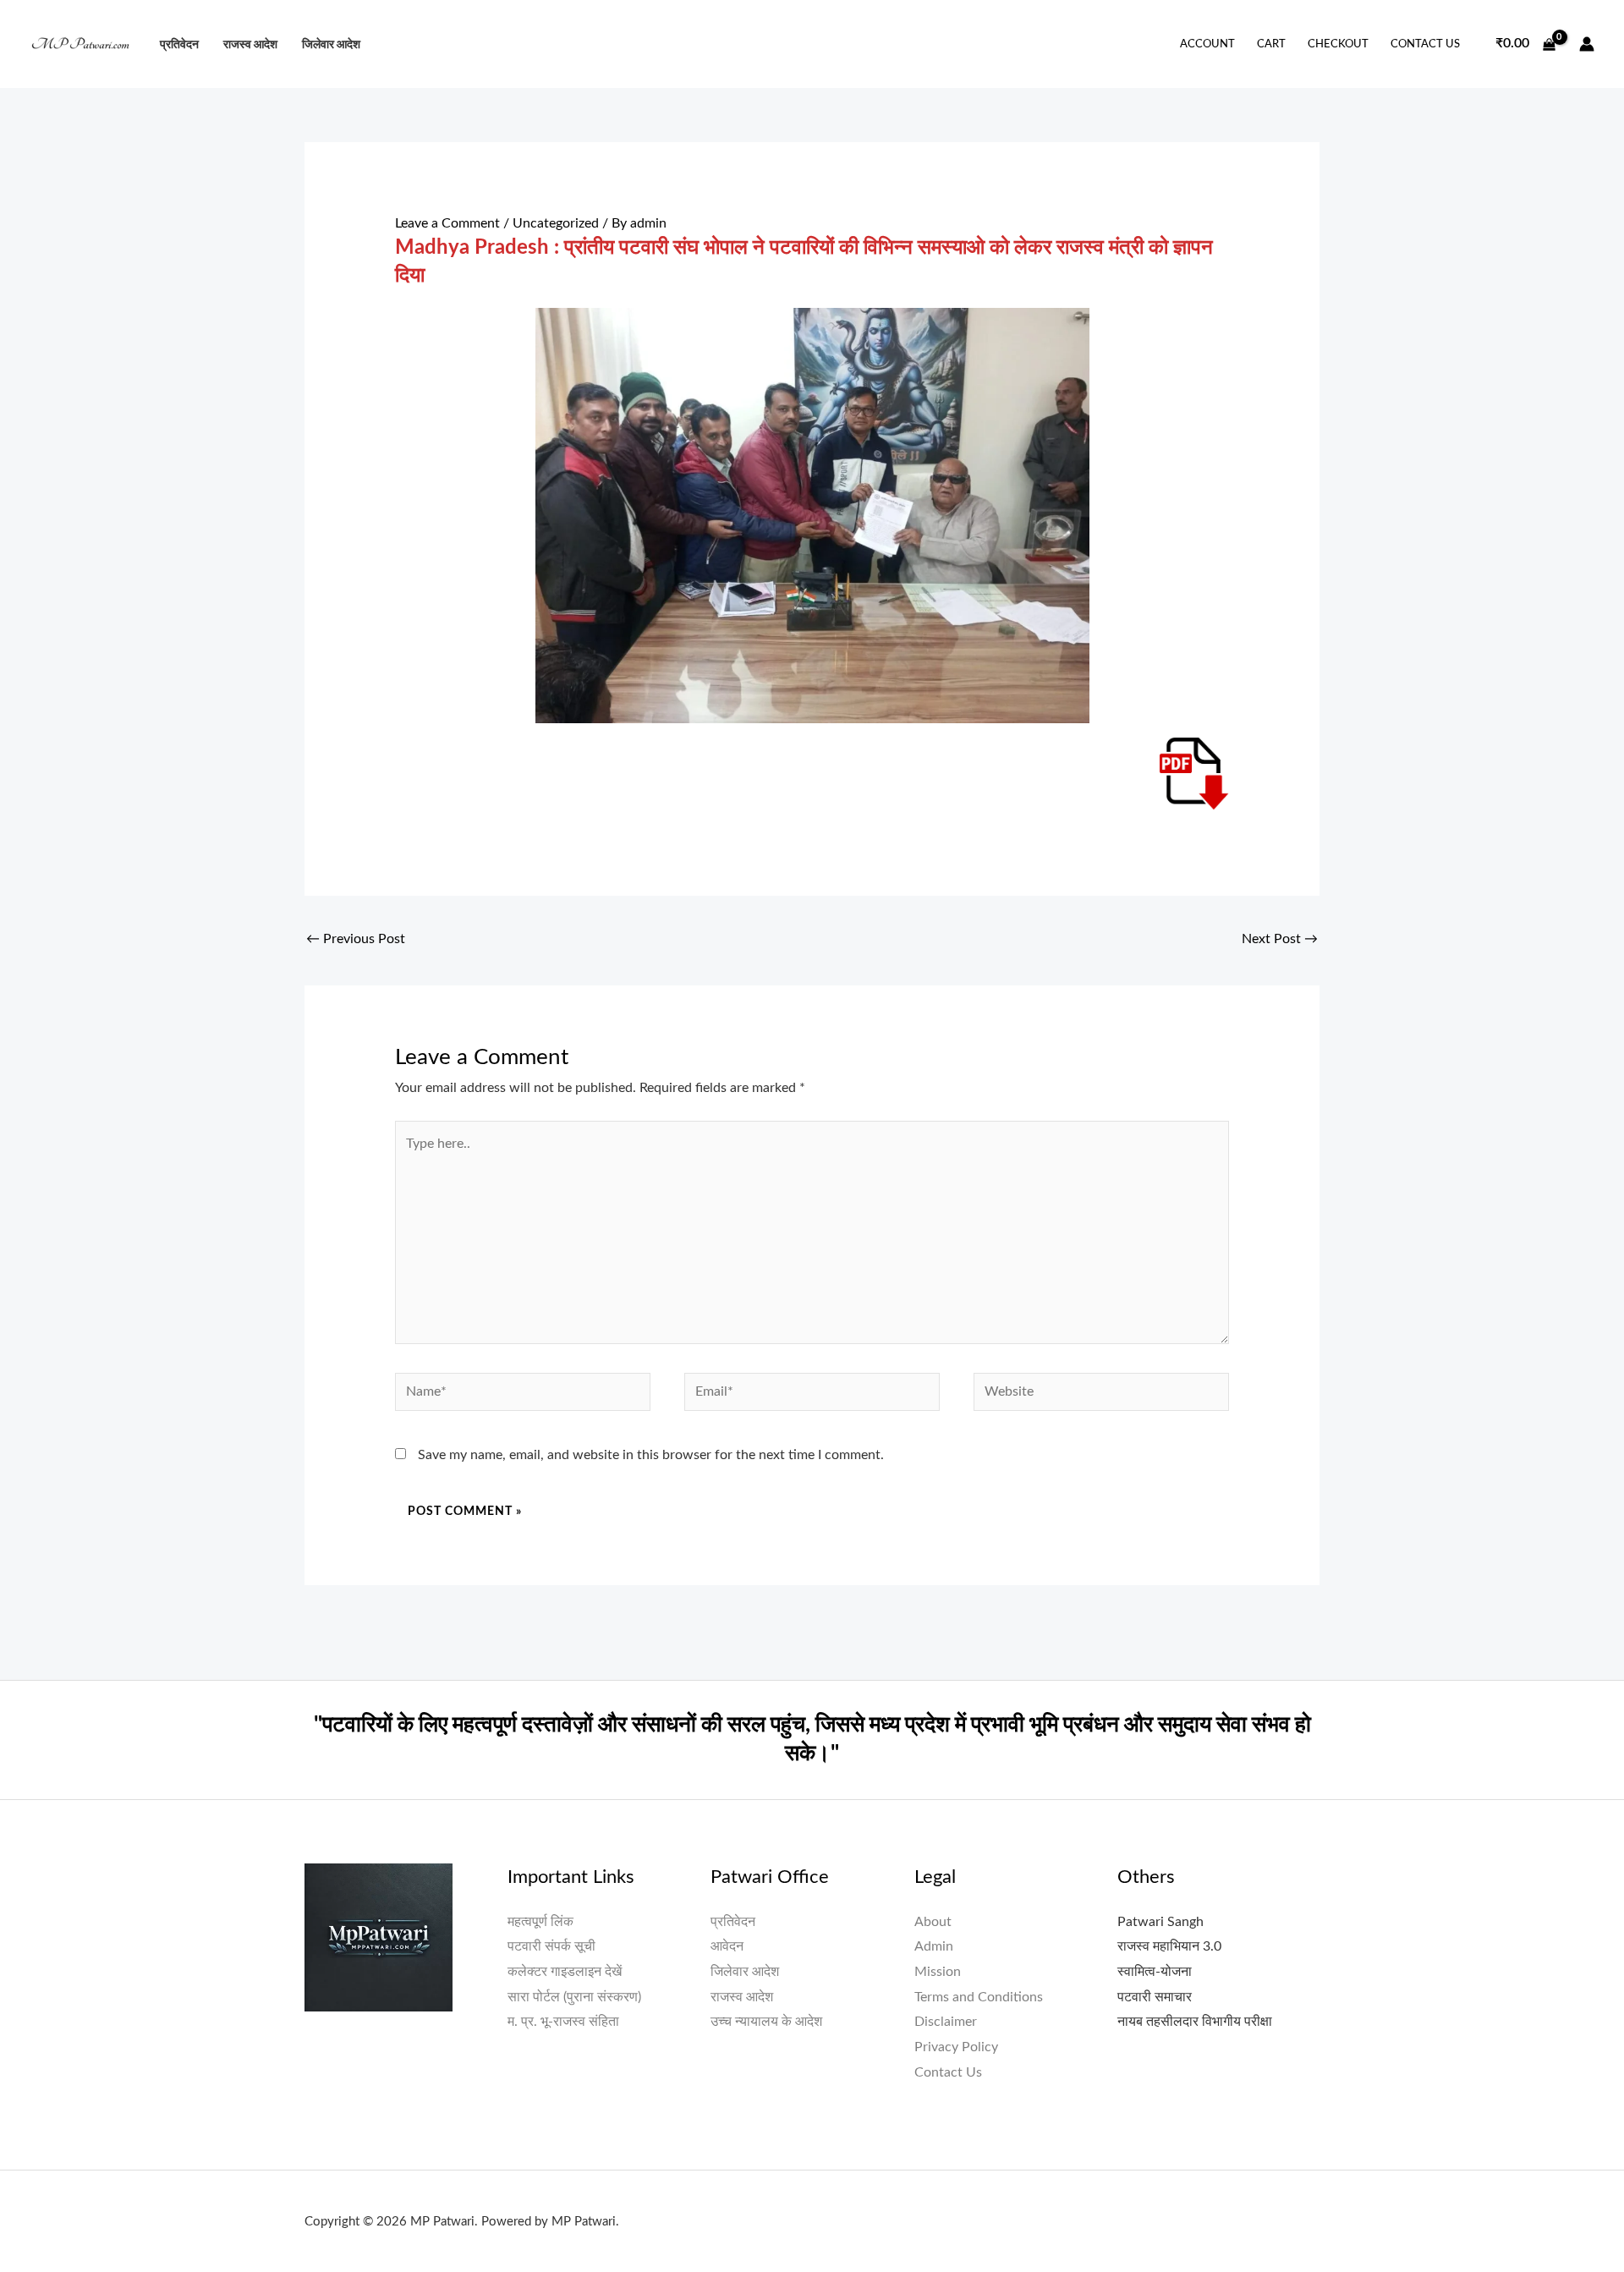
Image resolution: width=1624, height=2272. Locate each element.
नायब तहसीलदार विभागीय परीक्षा (1195, 2022)
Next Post (1280, 939)
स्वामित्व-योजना (1155, 1972)
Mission (938, 1972)
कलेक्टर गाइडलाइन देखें (565, 1972)
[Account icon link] (1587, 44)
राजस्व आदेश (250, 44)
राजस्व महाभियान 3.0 (1169, 1946)
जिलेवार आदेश (331, 44)
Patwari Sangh (1160, 1922)
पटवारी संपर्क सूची (551, 1946)
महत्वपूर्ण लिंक (540, 1922)
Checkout (1338, 44)
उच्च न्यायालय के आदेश (766, 2022)
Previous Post (356, 939)
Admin (934, 1946)
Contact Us (1425, 44)
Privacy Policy (956, 2047)
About (933, 1922)
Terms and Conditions (979, 1997)
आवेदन (727, 1946)
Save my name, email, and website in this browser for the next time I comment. (651, 1455)
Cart (1271, 44)
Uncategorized (556, 223)
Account (1207, 44)
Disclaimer (946, 2022)
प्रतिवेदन (179, 44)
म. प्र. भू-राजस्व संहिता (563, 2022)
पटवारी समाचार (1155, 1997)
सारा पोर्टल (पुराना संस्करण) (574, 1997)
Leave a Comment (447, 223)
